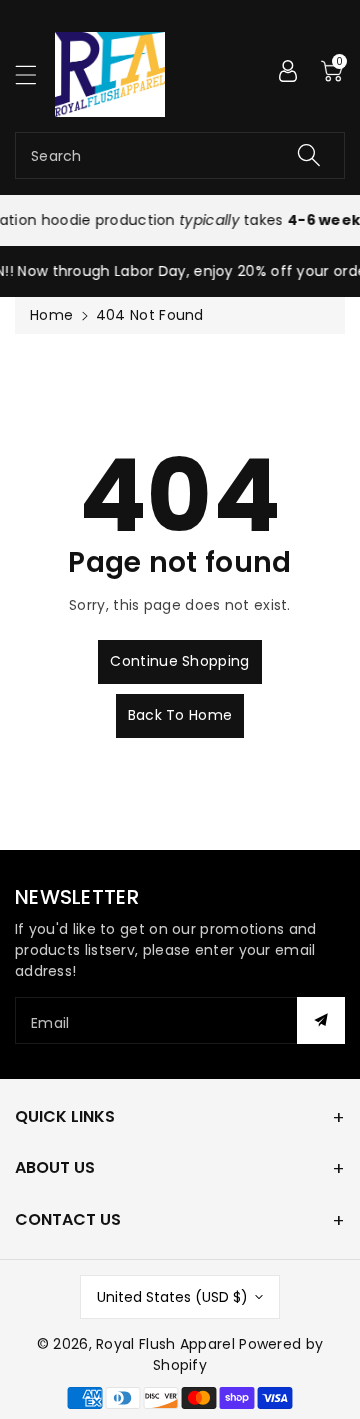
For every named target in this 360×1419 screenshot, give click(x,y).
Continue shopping (179, 661)
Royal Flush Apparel (165, 1344)
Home (51, 315)
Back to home (180, 715)
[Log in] (288, 70)
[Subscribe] (321, 1020)
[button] (35, 74)
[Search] (309, 155)
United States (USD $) (172, 1297)
